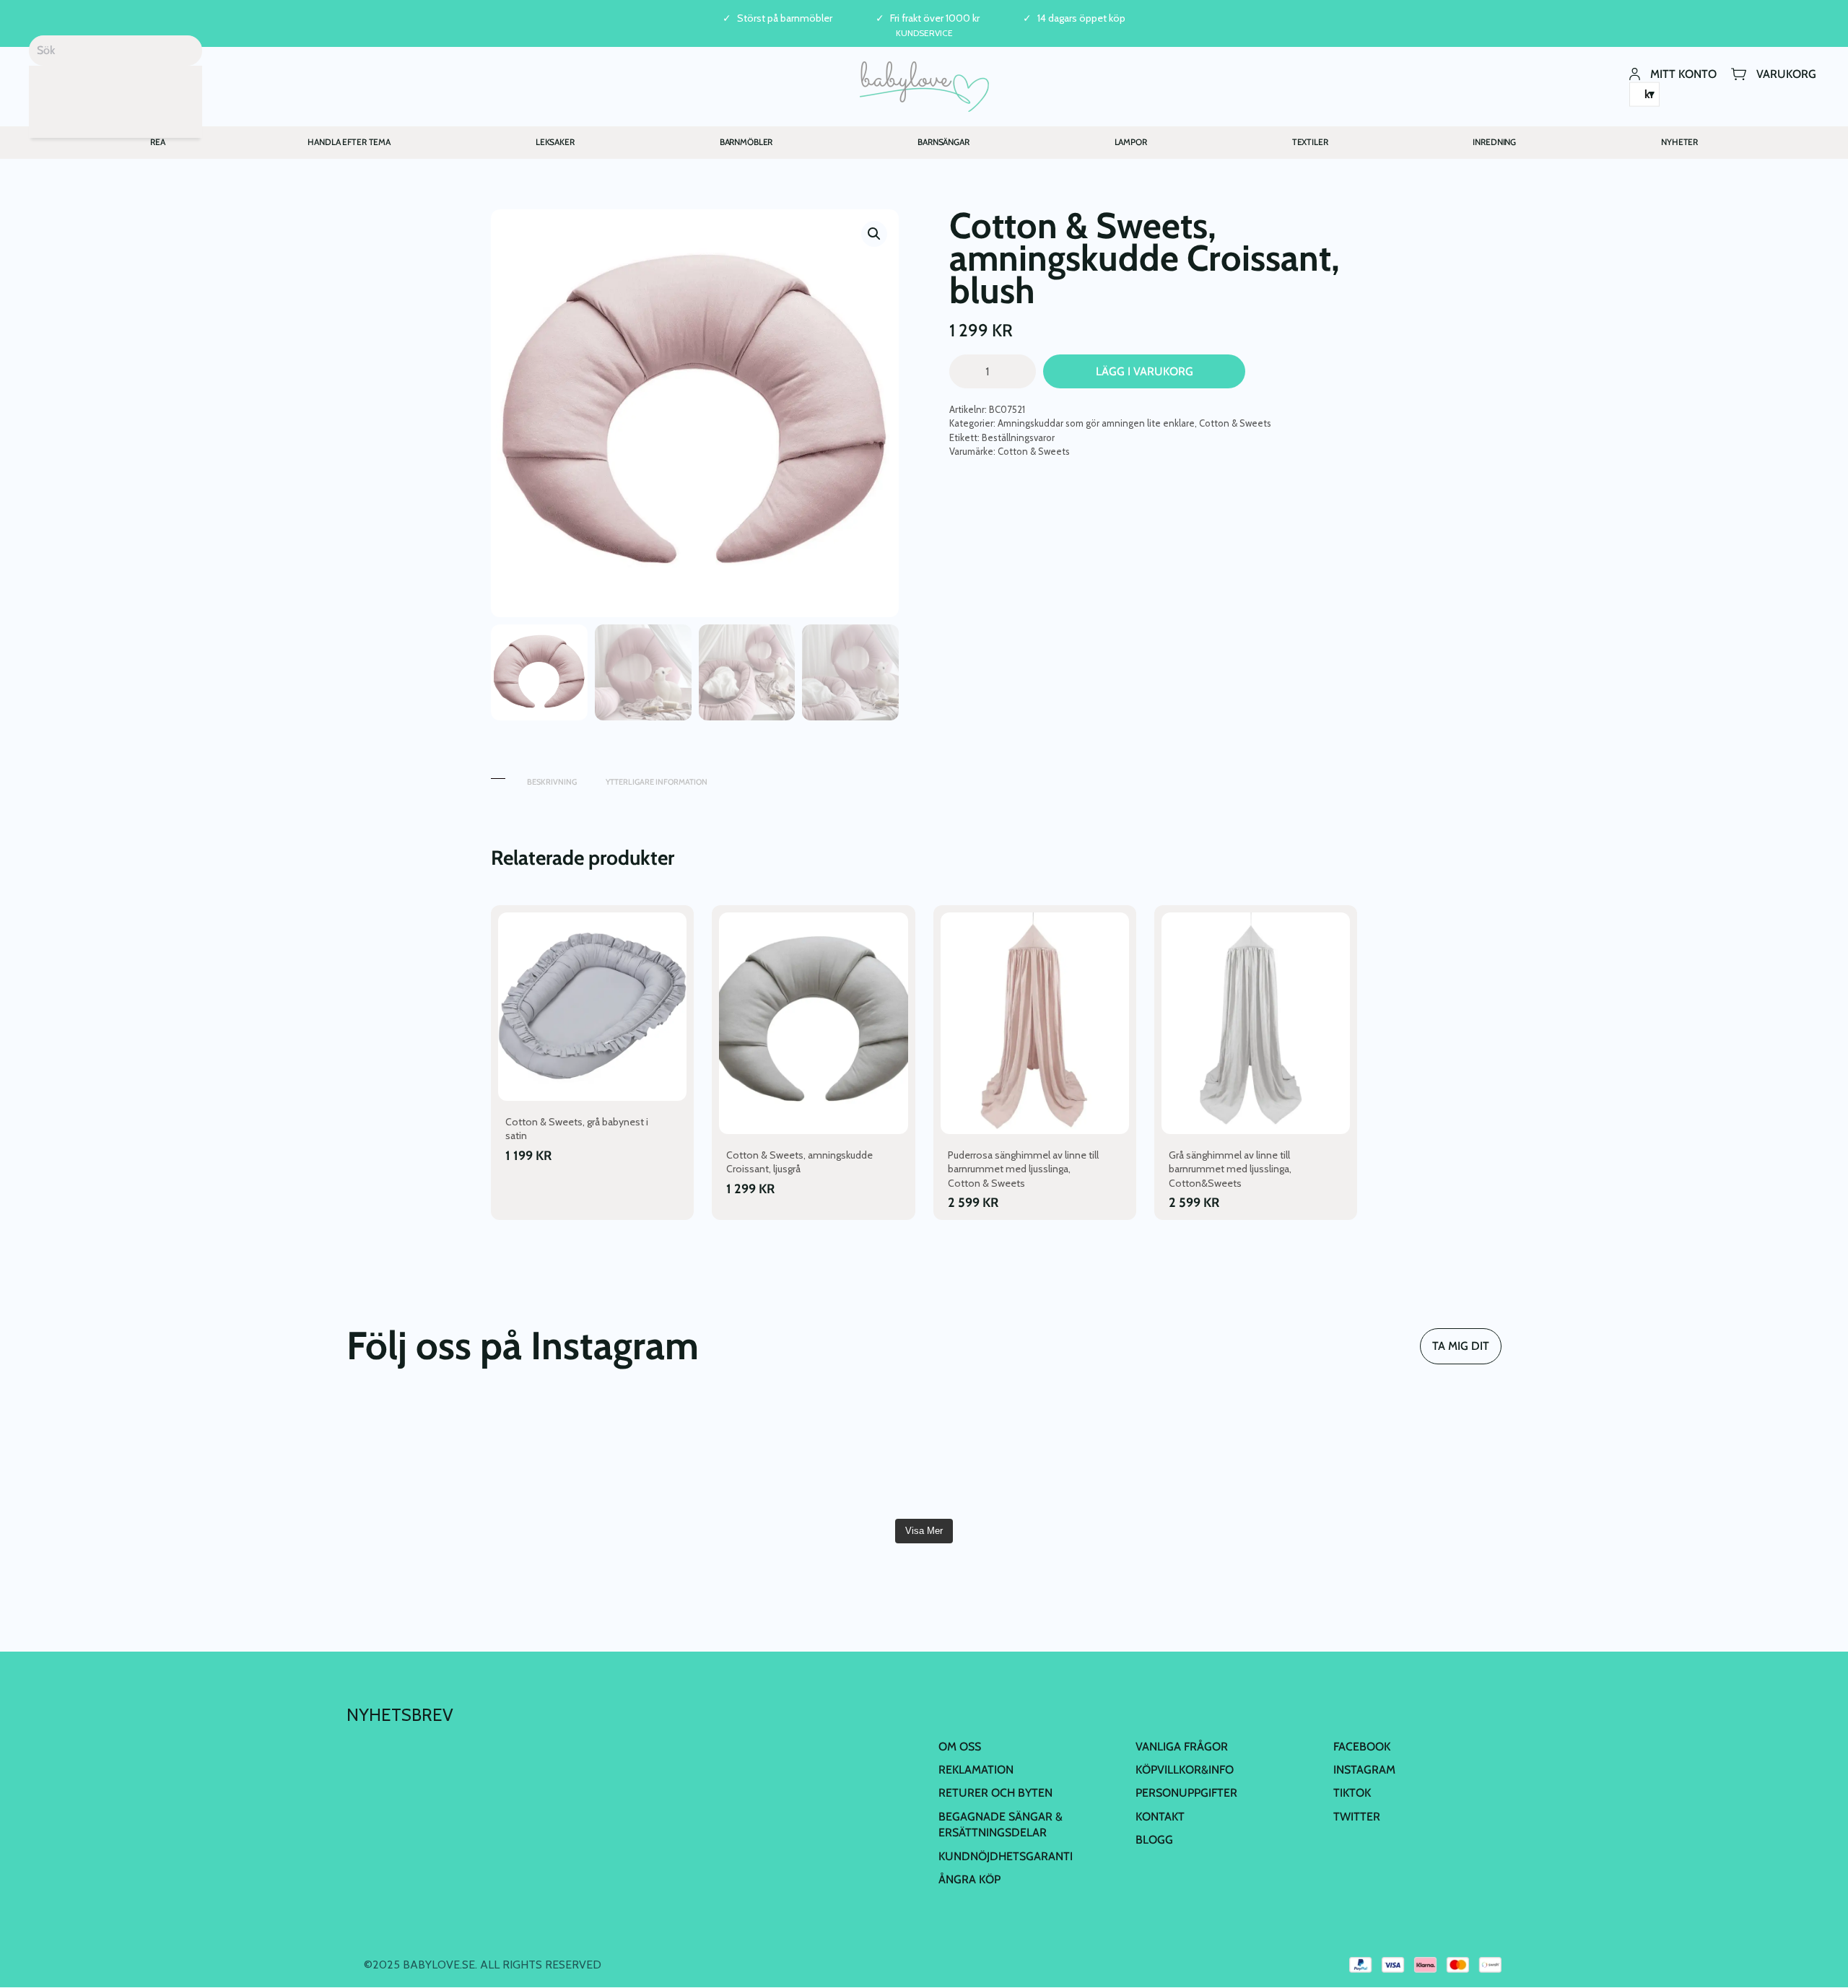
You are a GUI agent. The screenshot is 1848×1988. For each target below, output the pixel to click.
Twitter (1357, 1817)
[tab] (498, 775)
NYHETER (1679, 142)
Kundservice (924, 33)
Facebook (1362, 1747)
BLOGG (1154, 1840)
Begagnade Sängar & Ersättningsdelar (1001, 1824)
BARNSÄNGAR (943, 142)
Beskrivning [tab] (552, 782)
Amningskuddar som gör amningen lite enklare (1096, 423)
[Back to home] (924, 87)
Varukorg (1786, 73)
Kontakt (1160, 1817)
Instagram (1364, 1770)
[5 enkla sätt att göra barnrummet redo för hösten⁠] (1021, 1454)
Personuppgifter (1186, 1793)
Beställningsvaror (1018, 437)
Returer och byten (995, 1793)
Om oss (960, 1747)
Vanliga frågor (1182, 1747)
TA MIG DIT (1461, 1346)
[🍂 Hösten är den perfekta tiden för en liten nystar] (633, 1454)
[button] (874, 234)
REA (158, 142)
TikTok (1352, 1793)
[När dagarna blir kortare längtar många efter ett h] (440, 1454)
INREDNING (1494, 142)
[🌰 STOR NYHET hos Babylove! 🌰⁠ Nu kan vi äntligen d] (1214, 1454)
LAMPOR (1131, 142)
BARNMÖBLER (746, 142)
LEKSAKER (555, 142)
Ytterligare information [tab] (657, 782)
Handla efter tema (349, 142)
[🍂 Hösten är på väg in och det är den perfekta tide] (827, 1454)
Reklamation (976, 1770)
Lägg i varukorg (1145, 371)
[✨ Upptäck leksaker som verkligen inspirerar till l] (1408, 1454)
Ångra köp (969, 1879)
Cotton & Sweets (1235, 423)
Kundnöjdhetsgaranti (1006, 1856)
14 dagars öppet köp (1081, 18)
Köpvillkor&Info (1185, 1770)
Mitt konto (1683, 73)
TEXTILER (1310, 142)
